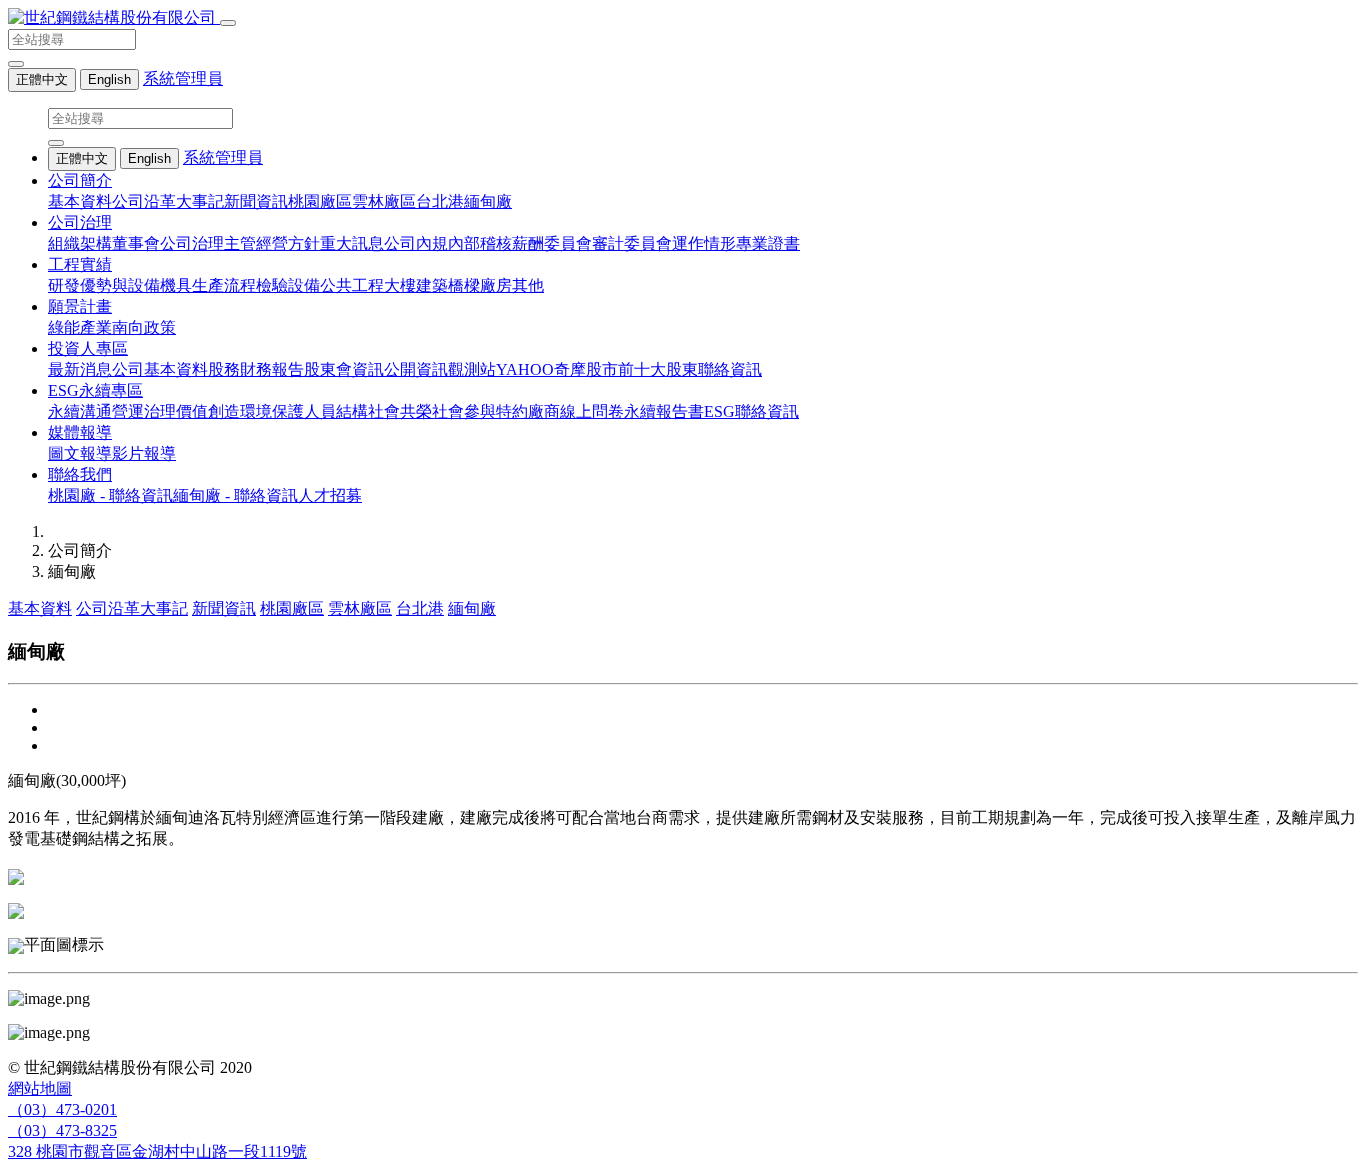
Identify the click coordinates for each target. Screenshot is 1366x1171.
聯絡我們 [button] (80, 474)
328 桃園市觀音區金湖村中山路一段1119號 (157, 1151)
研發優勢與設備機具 (120, 285)
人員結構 (336, 411)
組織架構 (80, 243)
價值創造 (208, 411)
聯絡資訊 (730, 369)
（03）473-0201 (62, 1109)
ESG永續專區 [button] (95, 390)
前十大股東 (658, 369)
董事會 (136, 243)
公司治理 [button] (80, 222)
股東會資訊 (344, 369)
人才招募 (330, 495)
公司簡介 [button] (80, 180)
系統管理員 (183, 78)
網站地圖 (40, 1088)
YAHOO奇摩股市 (557, 369)
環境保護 (272, 411)
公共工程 (352, 285)
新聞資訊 (256, 201)
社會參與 (464, 411)
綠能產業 (80, 327)
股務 (224, 369)
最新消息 (80, 369)
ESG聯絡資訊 (751, 411)
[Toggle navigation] (228, 23)
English (109, 79)
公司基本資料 (160, 369)
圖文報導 (80, 453)
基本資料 (80, 201)
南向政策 (144, 327)
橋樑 (464, 285)
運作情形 (704, 243)
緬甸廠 (488, 201)
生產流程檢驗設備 (256, 285)
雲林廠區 (384, 201)
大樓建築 (416, 285)
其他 (528, 285)
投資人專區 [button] (88, 348)
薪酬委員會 (552, 243)
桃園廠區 (320, 201)
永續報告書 (664, 411)
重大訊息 (352, 243)
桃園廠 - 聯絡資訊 (110, 495)
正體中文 (42, 79)
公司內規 (416, 243)
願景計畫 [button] (80, 306)
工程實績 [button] (80, 264)
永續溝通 (80, 411)
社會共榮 (400, 411)
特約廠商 (528, 411)
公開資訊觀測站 (440, 369)
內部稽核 (480, 243)
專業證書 (768, 243)
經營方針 (288, 243)
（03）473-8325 (62, 1130)
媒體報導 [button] (80, 432)
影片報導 (144, 453)
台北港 (440, 201)
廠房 (496, 285)
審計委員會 (632, 243)
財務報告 (272, 369)
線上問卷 (592, 411)
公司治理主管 (208, 243)
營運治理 (144, 411)
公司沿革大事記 (168, 201)
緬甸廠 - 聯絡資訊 (235, 495)
